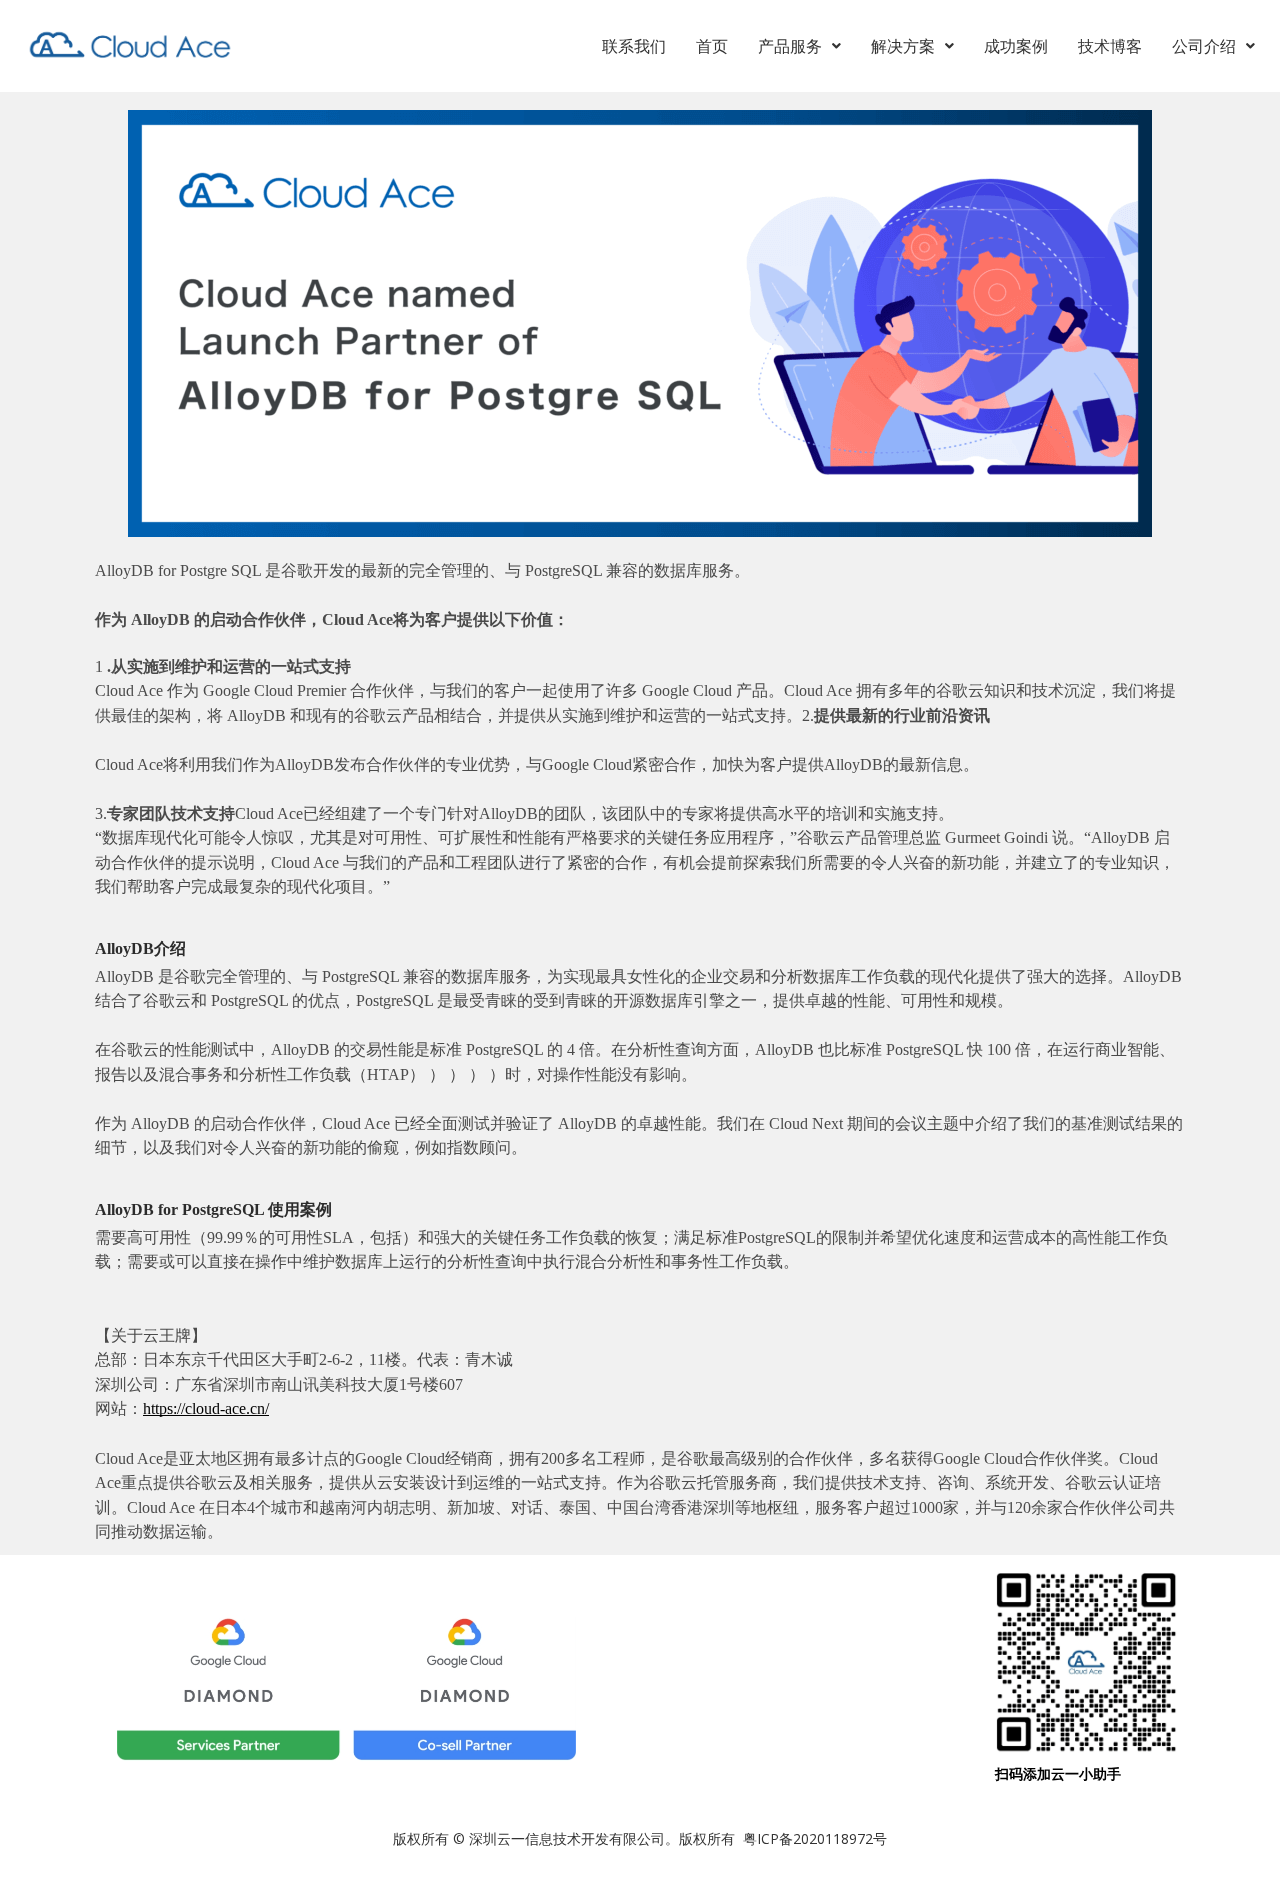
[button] (799, 46)
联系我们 (634, 46)
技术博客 (1110, 46)
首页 (712, 46)
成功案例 (1016, 46)
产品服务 (790, 46)
